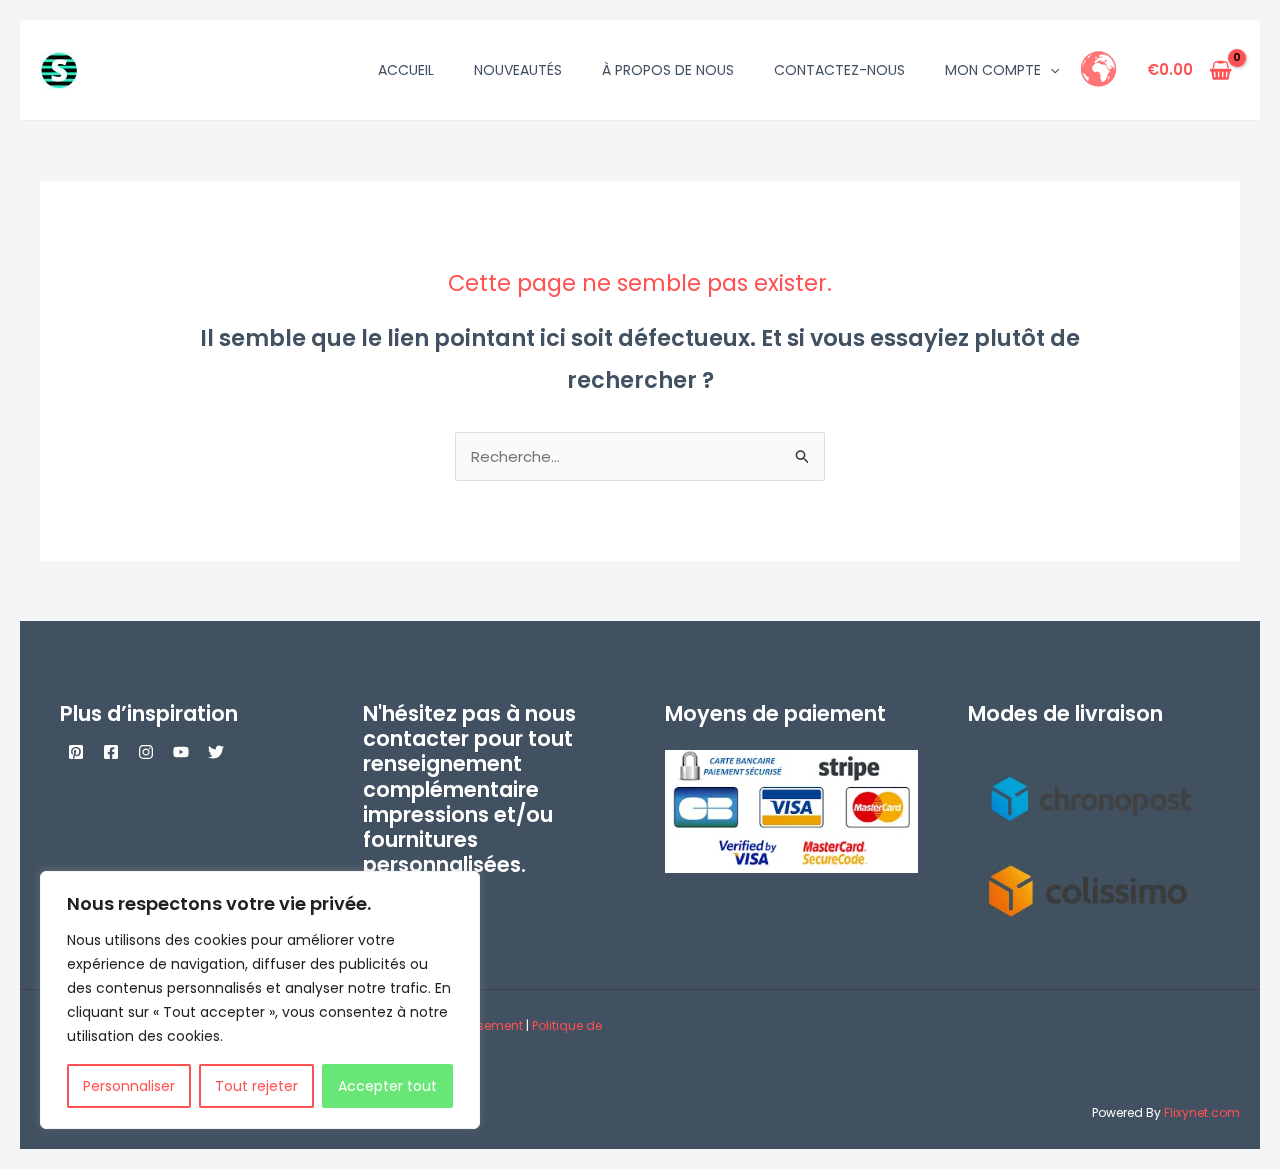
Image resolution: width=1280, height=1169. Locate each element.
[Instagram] (146, 752)
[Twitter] (216, 752)
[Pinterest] (76, 752)
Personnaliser (129, 1086)
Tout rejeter (256, 1086)
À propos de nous (668, 70)
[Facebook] (111, 752)
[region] (260, 1000)
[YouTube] (181, 752)
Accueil (406, 70)
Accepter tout (387, 1086)
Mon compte (993, 70)
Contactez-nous (839, 70)
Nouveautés (518, 70)
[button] (1050, 70)
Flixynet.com (1202, 1112)
